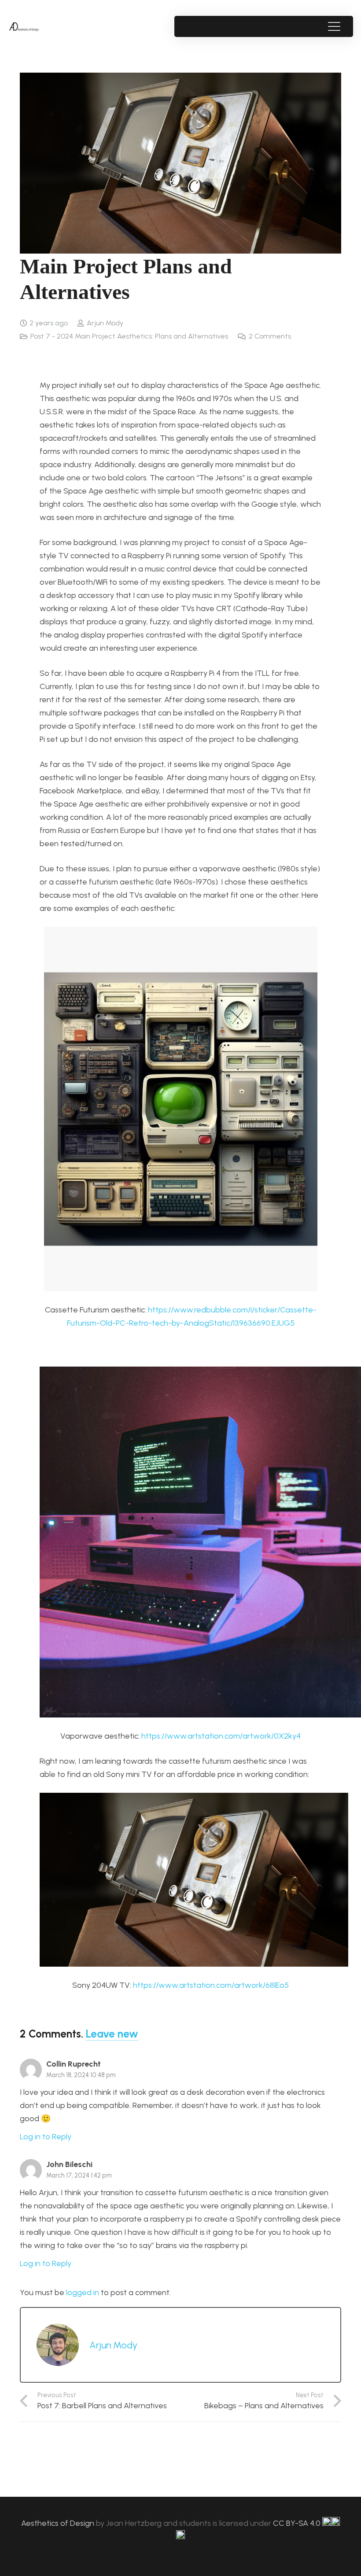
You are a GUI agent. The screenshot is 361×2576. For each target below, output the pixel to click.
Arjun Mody (105, 323)
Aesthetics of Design (59, 2523)
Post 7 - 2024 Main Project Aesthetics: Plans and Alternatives (129, 336)
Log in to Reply (46, 2137)
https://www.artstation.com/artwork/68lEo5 (211, 1985)
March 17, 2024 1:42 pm (79, 2175)
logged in (83, 2292)
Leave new (112, 2034)
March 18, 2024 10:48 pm (81, 2075)
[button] (334, 26)
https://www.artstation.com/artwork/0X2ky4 (221, 1736)
